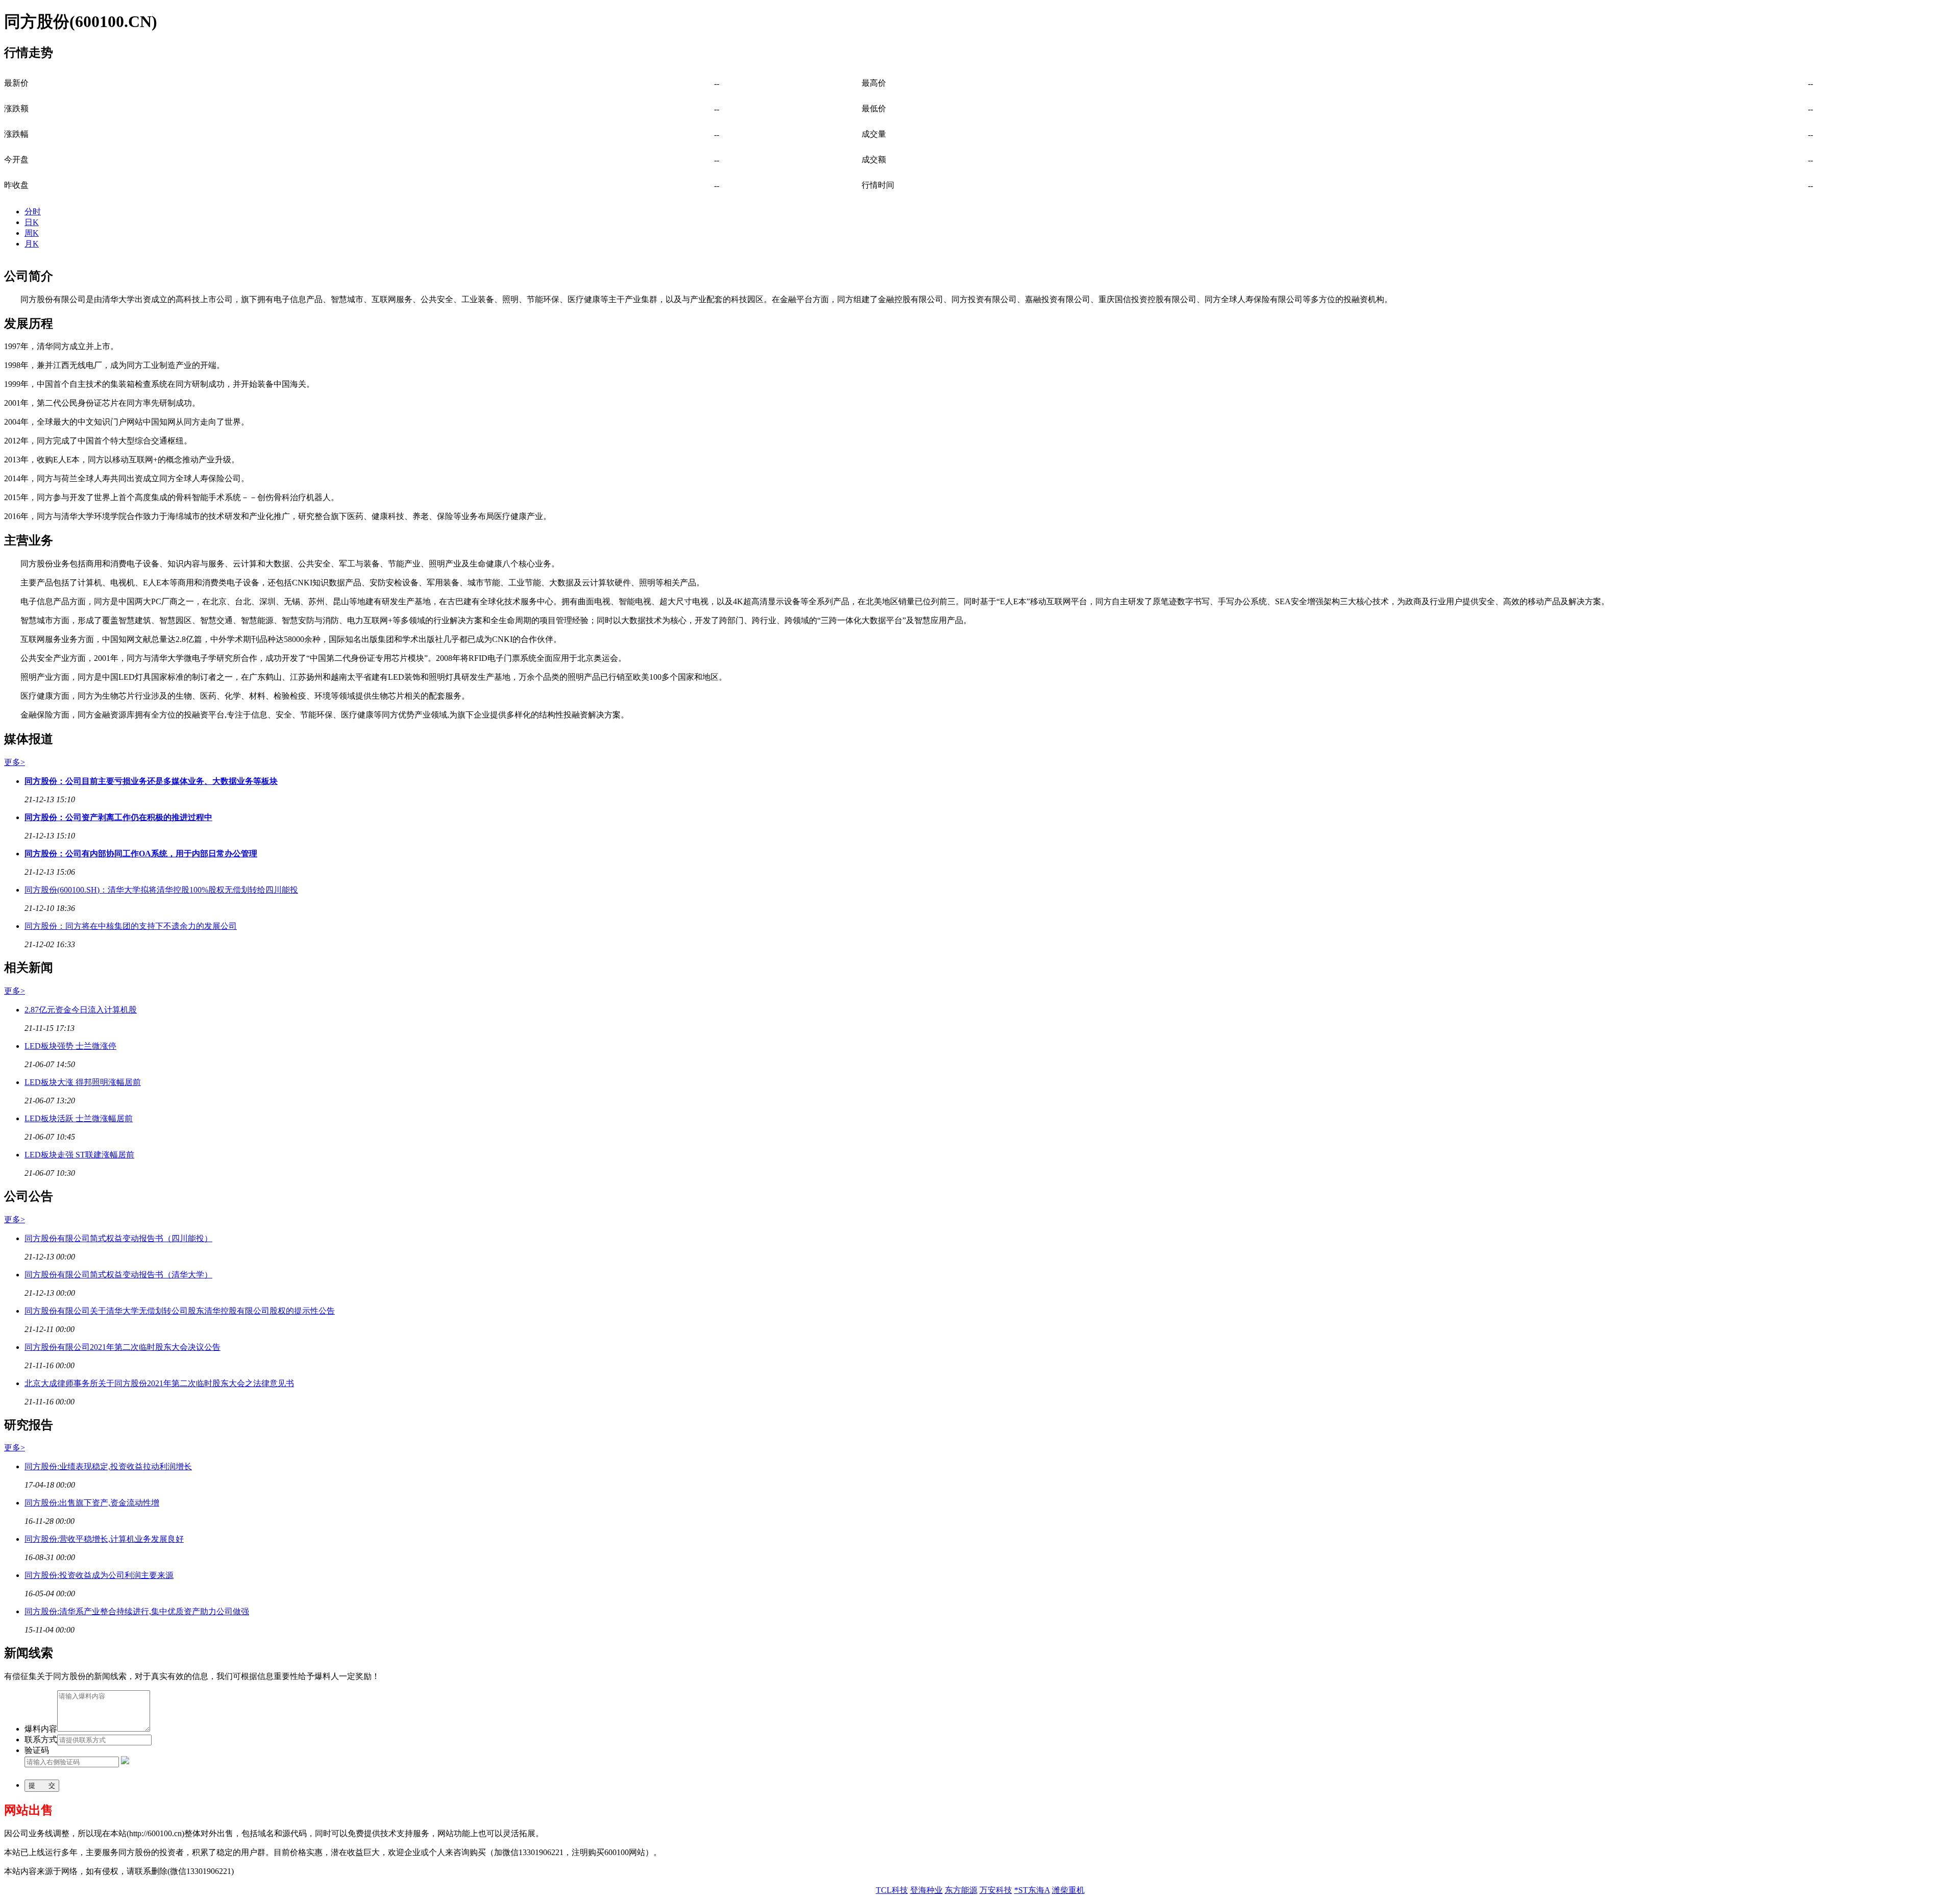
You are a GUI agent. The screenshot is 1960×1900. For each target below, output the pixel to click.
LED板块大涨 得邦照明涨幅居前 (83, 1090)
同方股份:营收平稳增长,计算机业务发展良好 (104, 1547)
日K (32, 222)
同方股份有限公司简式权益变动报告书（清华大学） (118, 1283)
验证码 (37, 1758)
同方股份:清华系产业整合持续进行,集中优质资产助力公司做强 (137, 1620)
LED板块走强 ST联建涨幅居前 (79, 1163)
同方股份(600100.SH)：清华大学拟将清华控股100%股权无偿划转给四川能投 (161, 898)
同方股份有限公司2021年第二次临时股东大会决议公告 (122, 1355)
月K (32, 244)
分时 (33, 212)
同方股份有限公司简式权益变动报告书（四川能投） (118, 1247)
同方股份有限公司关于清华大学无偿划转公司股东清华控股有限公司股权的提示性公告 (180, 1319)
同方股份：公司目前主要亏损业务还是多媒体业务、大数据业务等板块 (151, 789)
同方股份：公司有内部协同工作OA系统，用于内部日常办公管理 (141, 862)
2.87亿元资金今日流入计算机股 (81, 1018)
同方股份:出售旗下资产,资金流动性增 (92, 1511)
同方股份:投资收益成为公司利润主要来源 (99, 1583)
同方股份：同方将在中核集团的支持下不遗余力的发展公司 (131, 934)
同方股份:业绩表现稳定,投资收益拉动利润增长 (108, 1475)
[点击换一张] (125, 1770)
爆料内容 (41, 1737)
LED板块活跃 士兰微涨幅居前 (79, 1127)
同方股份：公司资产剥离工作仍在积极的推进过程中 (118, 825)
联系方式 (41, 1748)
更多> (15, 770)
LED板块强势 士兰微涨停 (70, 1054)
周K (32, 233)
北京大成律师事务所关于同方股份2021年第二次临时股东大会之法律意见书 (159, 1391)
